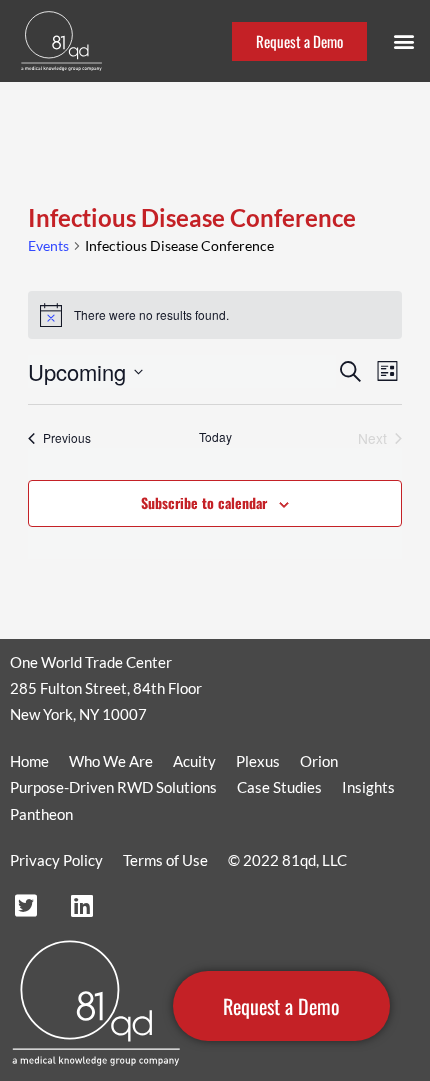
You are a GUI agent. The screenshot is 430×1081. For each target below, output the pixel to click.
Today (215, 437)
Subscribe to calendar (204, 502)
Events (48, 245)
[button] (403, 41)
